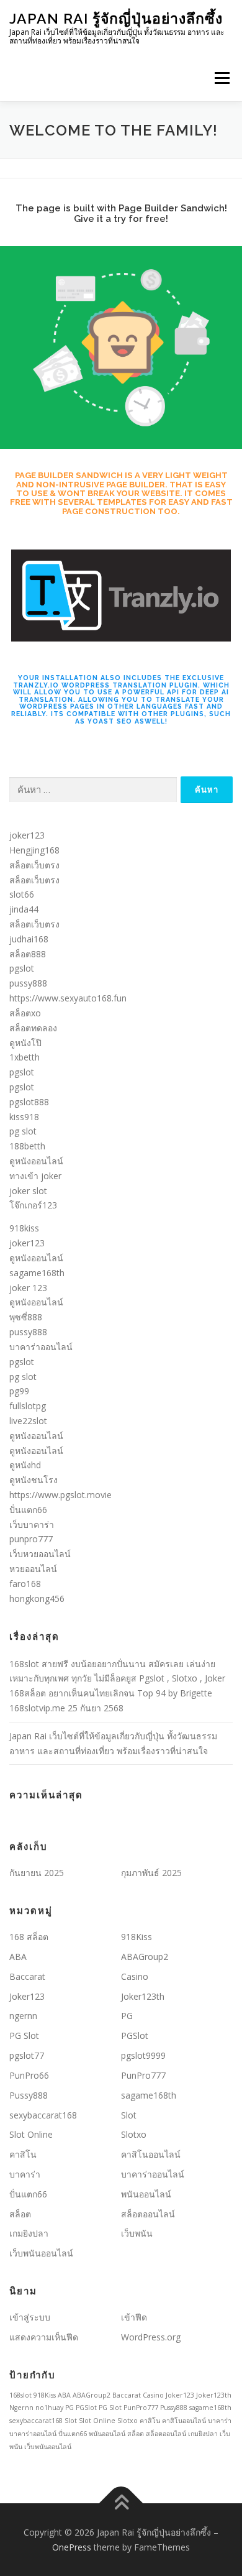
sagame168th (37, 1273)
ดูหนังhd (25, 1465)
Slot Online (31, 2134)
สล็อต (20, 2214)
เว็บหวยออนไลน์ (40, 1554)
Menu (221, 78)
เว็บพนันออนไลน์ (41, 2253)
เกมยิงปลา (29, 2233)
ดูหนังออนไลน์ (36, 1161)
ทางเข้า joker (35, 1176)
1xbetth (25, 1057)
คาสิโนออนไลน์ (151, 2154)
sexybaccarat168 (43, 2115)
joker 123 (28, 1288)
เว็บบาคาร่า (32, 1525)
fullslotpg (28, 1406)
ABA (18, 1957)
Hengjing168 (34, 850)
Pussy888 (29, 2095)
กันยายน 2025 (37, 1873)
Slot (129, 2115)
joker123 (27, 835)
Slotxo (134, 2134)
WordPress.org (151, 2337)
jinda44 (24, 909)
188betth (27, 1146)
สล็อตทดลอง (33, 1028)
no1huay (49, 2408)
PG (127, 2016)
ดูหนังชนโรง (34, 1480)
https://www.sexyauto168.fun (68, 998)
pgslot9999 (143, 2055)
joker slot (28, 1191)
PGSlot (135, 2035)
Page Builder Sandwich (172, 208)
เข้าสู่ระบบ (30, 2317)
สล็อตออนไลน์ (148, 2214)
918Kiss (137, 1937)
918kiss (24, 1228)
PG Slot (24, 2035)
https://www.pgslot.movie (60, 1495)
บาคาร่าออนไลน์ (41, 1347)
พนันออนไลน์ (146, 2194)
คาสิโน (23, 2154)
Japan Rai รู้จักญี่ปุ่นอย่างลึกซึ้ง (116, 18)
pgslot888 (29, 1102)
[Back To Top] (121, 2503)
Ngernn (21, 2408)
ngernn (23, 2016)
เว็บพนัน (137, 2233)
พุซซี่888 (26, 1317)
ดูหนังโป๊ (25, 1043)
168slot (20, 2395)
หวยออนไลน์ (33, 1569)
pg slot (23, 1131)
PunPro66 (29, 2075)
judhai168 (29, 939)
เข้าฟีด (134, 2317)
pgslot (22, 968)
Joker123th (143, 1996)
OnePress (72, 2547)
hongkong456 (37, 1598)
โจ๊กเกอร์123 (33, 1205)
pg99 (19, 1391)
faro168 (25, 1584)
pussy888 (28, 983)
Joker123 (27, 1996)
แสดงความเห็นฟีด (44, 2337)
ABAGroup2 (145, 1957)
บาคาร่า (25, 2174)
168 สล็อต (29, 1937)
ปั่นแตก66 (28, 1510)
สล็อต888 (28, 954)
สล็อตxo (25, 1013)
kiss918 (24, 1117)
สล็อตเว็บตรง (34, 865)
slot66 (22, 894)
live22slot (28, 1421)
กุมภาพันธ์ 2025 (151, 1873)
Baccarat (27, 1976)
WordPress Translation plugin (130, 685)
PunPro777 (143, 2075)
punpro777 (31, 1539)
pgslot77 (27, 2055)
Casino (135, 1976)
